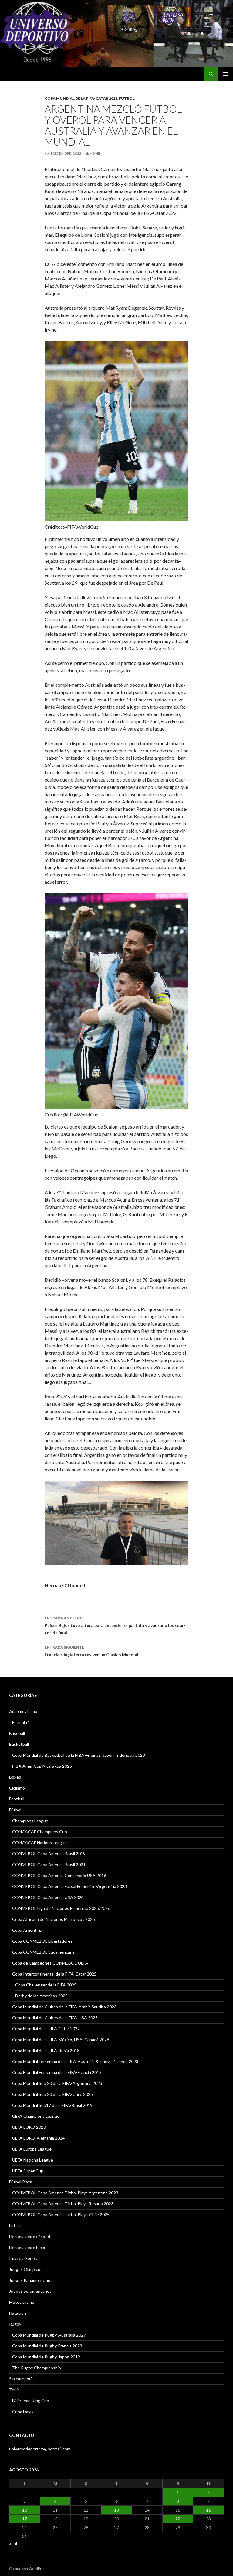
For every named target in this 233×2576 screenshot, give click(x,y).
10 (25, 2510)
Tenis (14, 2390)
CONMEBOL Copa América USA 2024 (48, 1897)
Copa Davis (23, 2411)
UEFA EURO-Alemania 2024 (38, 2138)
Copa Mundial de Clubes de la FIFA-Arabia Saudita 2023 (64, 2007)
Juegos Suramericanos (30, 2291)
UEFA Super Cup (28, 2171)
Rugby (15, 2324)
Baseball (17, 1733)
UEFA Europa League (32, 2149)
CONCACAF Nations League (39, 1843)
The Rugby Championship (37, 2368)
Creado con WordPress (28, 2569)
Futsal (15, 2225)
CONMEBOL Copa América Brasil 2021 (49, 1864)
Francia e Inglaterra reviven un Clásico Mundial (91, 1651)
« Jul (13, 2544)
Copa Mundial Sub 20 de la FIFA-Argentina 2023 (57, 2083)
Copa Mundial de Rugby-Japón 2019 (46, 2357)
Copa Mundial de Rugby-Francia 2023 (47, 2346)
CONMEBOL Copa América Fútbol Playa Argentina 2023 (65, 2193)
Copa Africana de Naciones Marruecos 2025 (54, 1919)
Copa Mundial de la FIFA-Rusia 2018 (46, 2050)
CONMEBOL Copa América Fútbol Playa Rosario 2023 (63, 2204)
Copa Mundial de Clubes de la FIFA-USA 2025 (55, 2018)
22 (178, 2519)
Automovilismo (23, 1711)
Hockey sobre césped (30, 2236)
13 (116, 2510)
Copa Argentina (27, 1930)
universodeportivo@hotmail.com (40, 2449)
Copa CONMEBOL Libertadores (42, 1941)
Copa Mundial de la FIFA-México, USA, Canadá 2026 (61, 2039)
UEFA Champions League (36, 2116)
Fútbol (127, 98)
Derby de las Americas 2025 (41, 1996)
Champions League (30, 1821)
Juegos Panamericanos (31, 2280)
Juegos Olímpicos (26, 2269)
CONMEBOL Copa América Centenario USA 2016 (59, 1875)
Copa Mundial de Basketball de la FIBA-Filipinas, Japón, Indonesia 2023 (79, 1755)
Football (17, 1799)
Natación (18, 2313)
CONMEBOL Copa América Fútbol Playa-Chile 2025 (61, 2215)
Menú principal (226, 74)
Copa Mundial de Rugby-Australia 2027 (49, 2335)
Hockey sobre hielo (27, 2247)
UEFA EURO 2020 (29, 2127)
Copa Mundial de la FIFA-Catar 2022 (81, 98)
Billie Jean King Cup (31, 2401)
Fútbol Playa (21, 2182)
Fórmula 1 (21, 1722)
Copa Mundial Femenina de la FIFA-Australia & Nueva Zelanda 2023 (75, 2061)
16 (208, 2510)
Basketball (19, 1744)
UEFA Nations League (33, 2160)
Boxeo (15, 1777)
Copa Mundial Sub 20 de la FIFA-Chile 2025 (52, 2094)
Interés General (24, 2258)
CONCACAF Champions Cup (40, 1832)
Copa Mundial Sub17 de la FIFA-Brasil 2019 (52, 2105)
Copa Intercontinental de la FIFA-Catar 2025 (54, 1974)
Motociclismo (22, 2302)
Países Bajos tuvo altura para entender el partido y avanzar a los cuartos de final (115, 1625)
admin (96, 153)
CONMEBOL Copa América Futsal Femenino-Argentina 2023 (69, 1886)
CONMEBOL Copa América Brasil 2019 (49, 1854)
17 (25, 2519)
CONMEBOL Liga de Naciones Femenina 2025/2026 (61, 1908)
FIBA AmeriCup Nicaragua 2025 (42, 1766)
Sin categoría (21, 2379)
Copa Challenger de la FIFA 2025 (46, 1985)
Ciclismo (17, 1788)
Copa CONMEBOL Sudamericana (43, 1952)
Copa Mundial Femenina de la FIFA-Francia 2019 (57, 2072)
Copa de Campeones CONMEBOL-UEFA (50, 1963)
